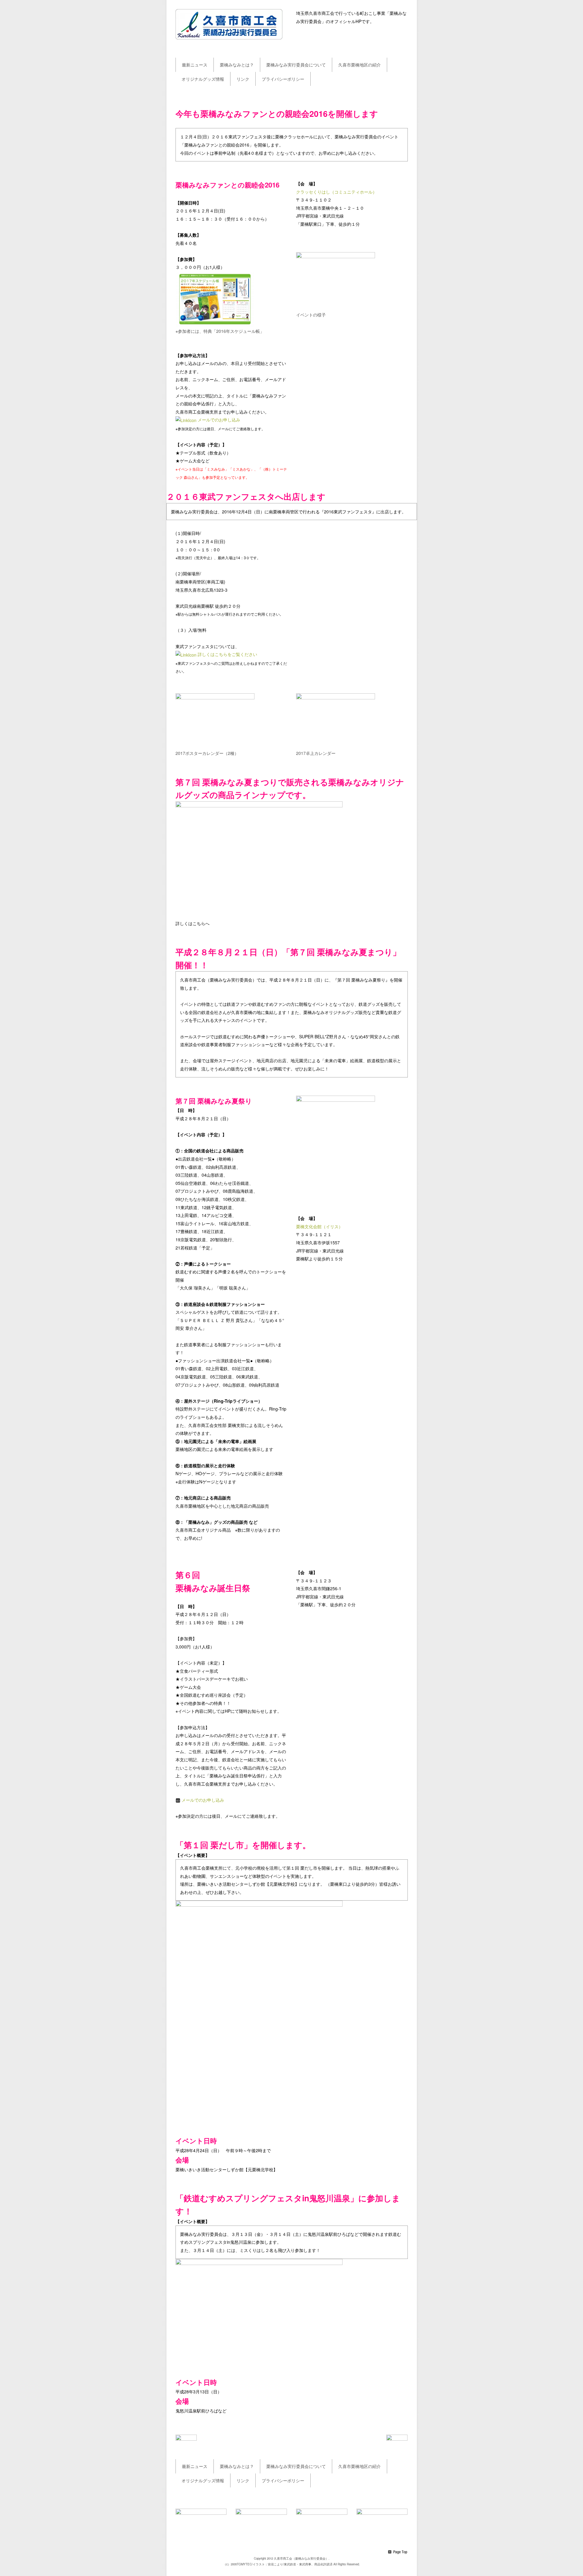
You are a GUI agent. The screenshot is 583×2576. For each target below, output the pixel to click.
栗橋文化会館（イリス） (319, 1226)
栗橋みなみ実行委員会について (296, 65)
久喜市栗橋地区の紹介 (360, 65)
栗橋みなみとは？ (237, 65)
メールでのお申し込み (219, 420)
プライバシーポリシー (283, 79)
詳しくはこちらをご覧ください (227, 654)
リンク (243, 79)
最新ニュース (195, 65)
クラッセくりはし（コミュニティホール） (336, 192)
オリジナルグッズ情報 (203, 79)
